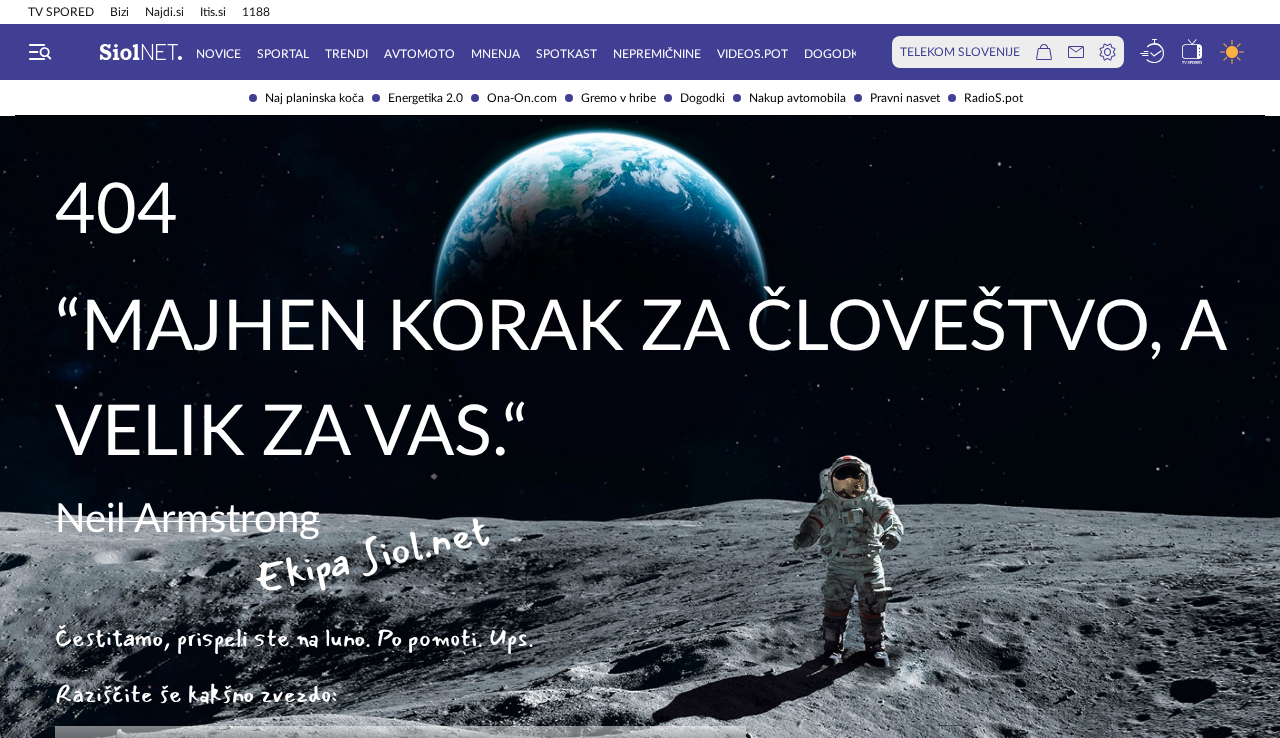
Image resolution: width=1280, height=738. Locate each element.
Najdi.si (164, 12)
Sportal (283, 54)
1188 (256, 12)
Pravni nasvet (905, 98)
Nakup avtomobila (797, 98)
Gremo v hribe (618, 98)
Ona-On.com (522, 98)
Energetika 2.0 (425, 98)
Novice (218, 54)
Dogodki (702, 98)
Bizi (119, 12)
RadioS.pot (993, 98)
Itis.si (213, 12)
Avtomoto (419, 54)
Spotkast (566, 54)
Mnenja (495, 54)
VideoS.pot (752, 54)
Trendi (346, 54)
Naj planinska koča (314, 98)
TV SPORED (61, 12)
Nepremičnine (657, 54)
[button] (40, 52)
